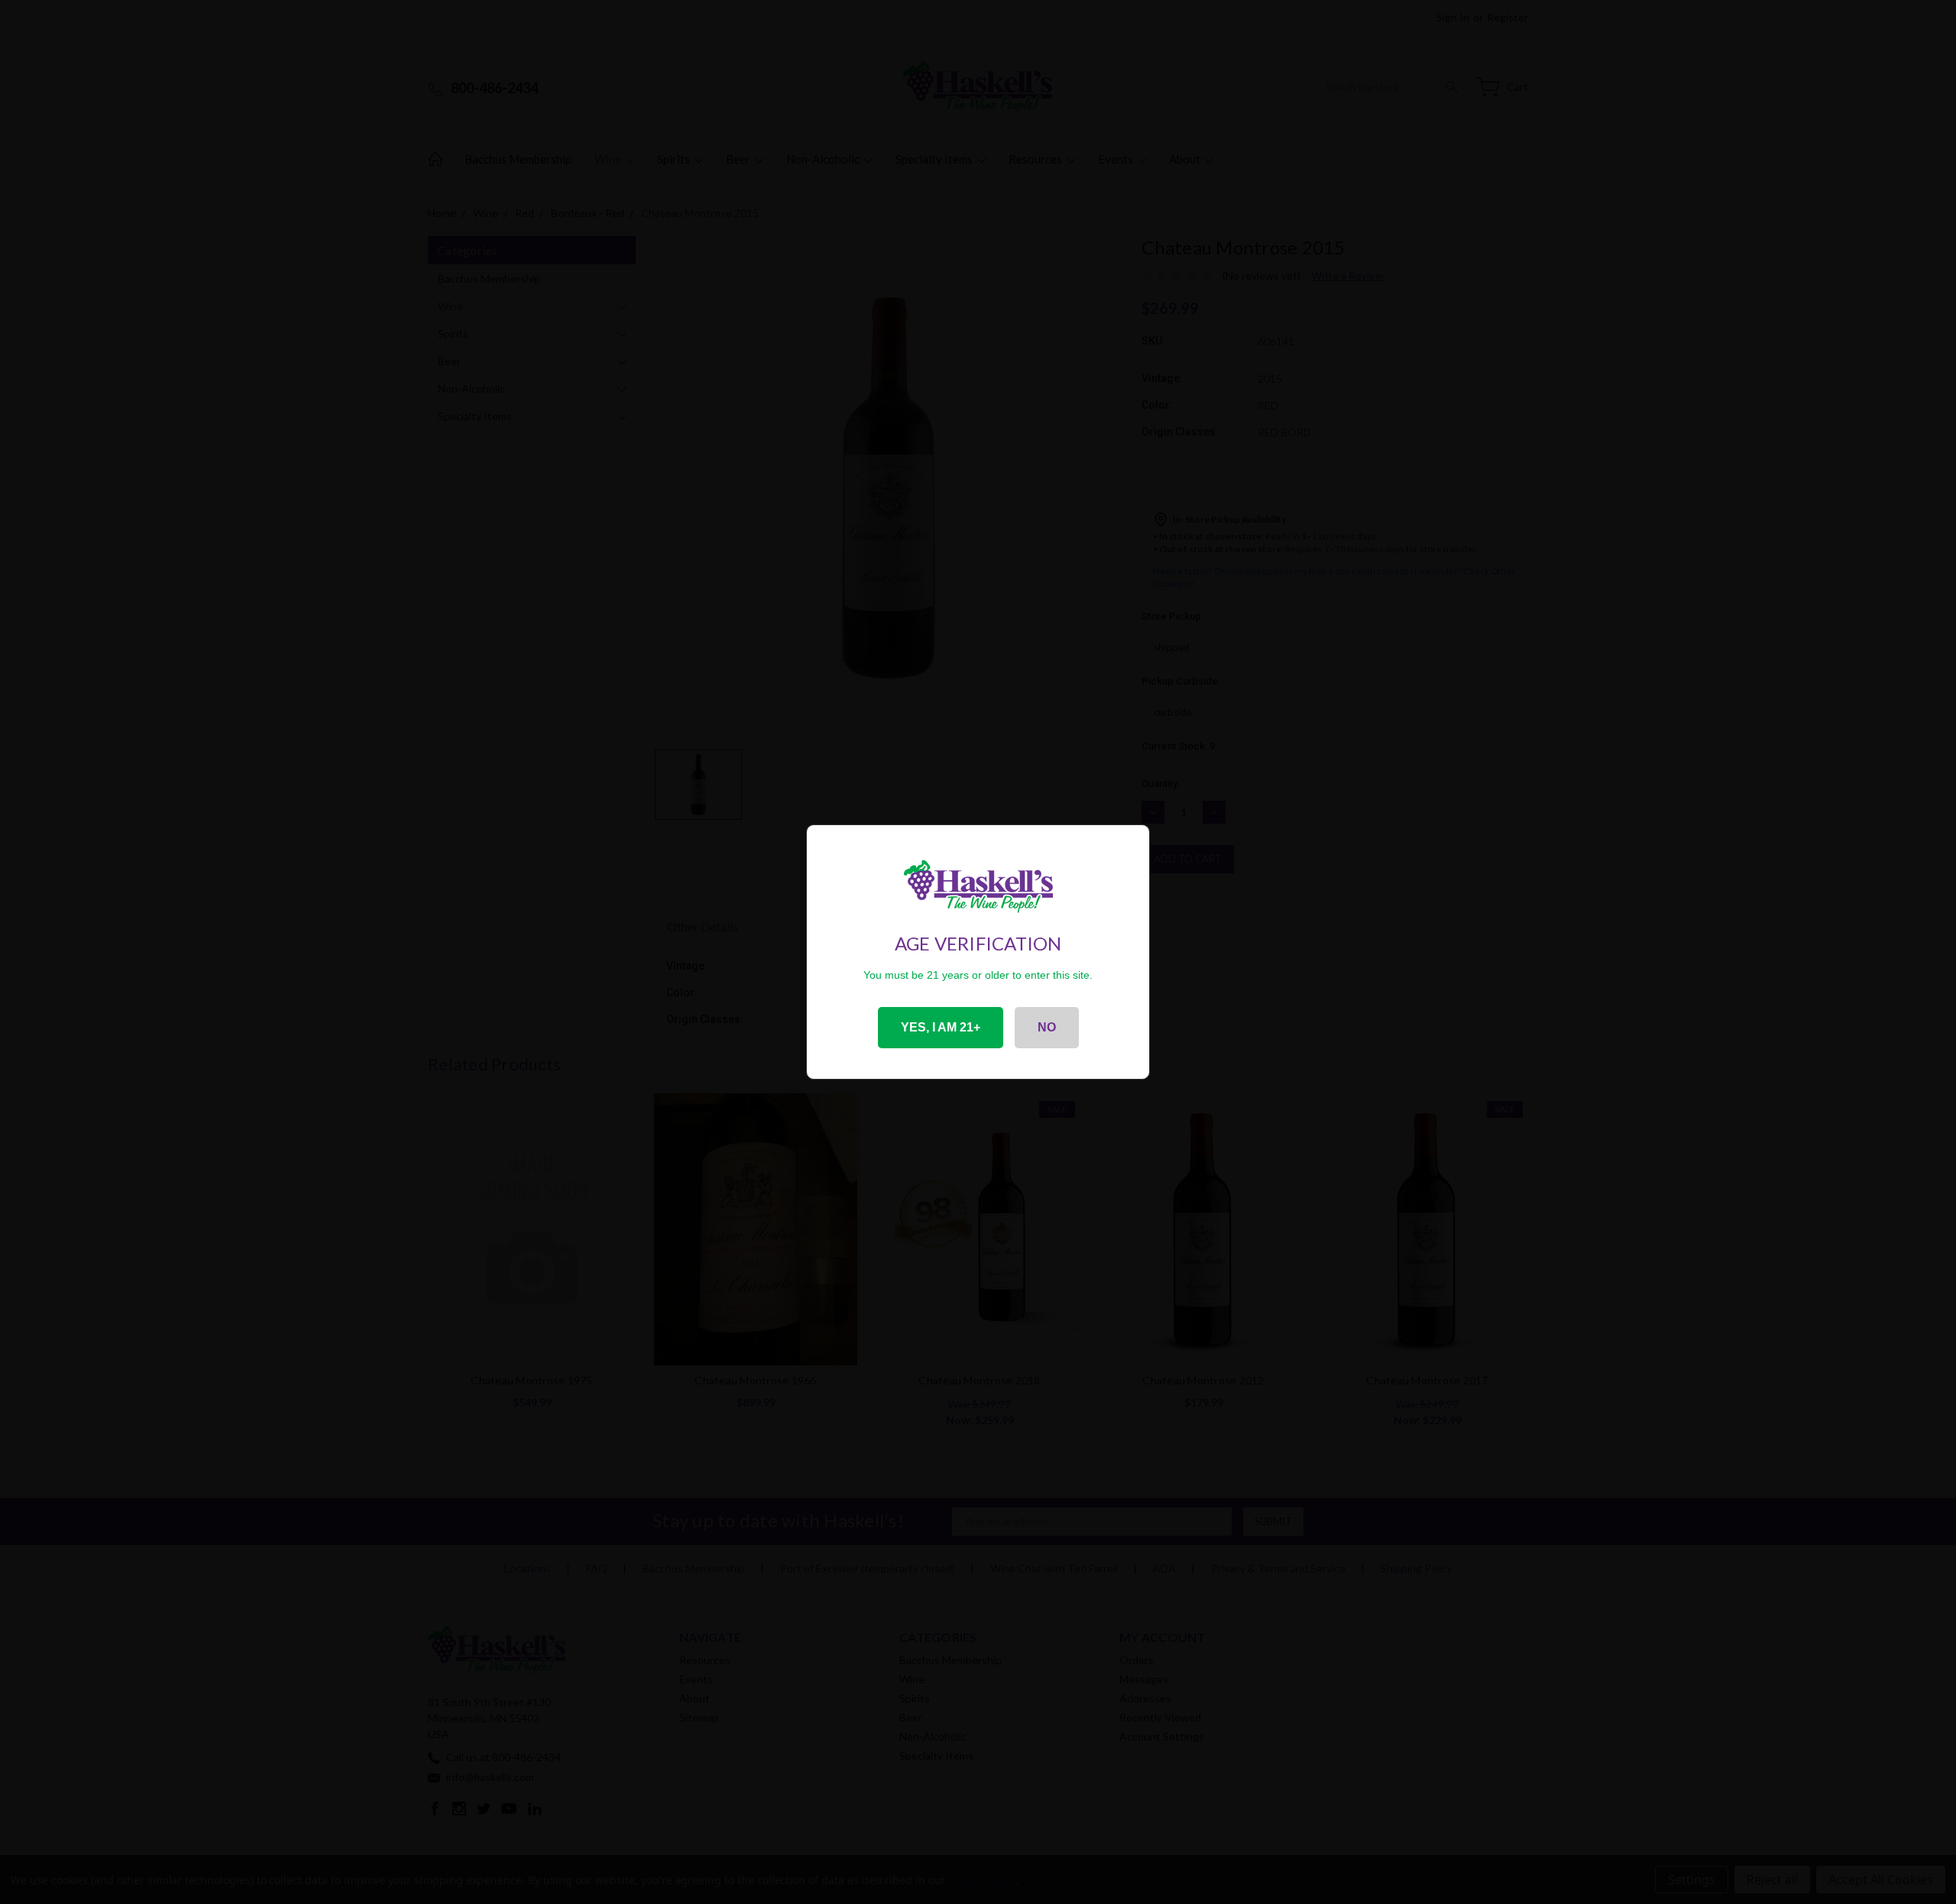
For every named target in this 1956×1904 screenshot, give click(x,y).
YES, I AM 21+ (941, 1027)
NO (1047, 1027)
